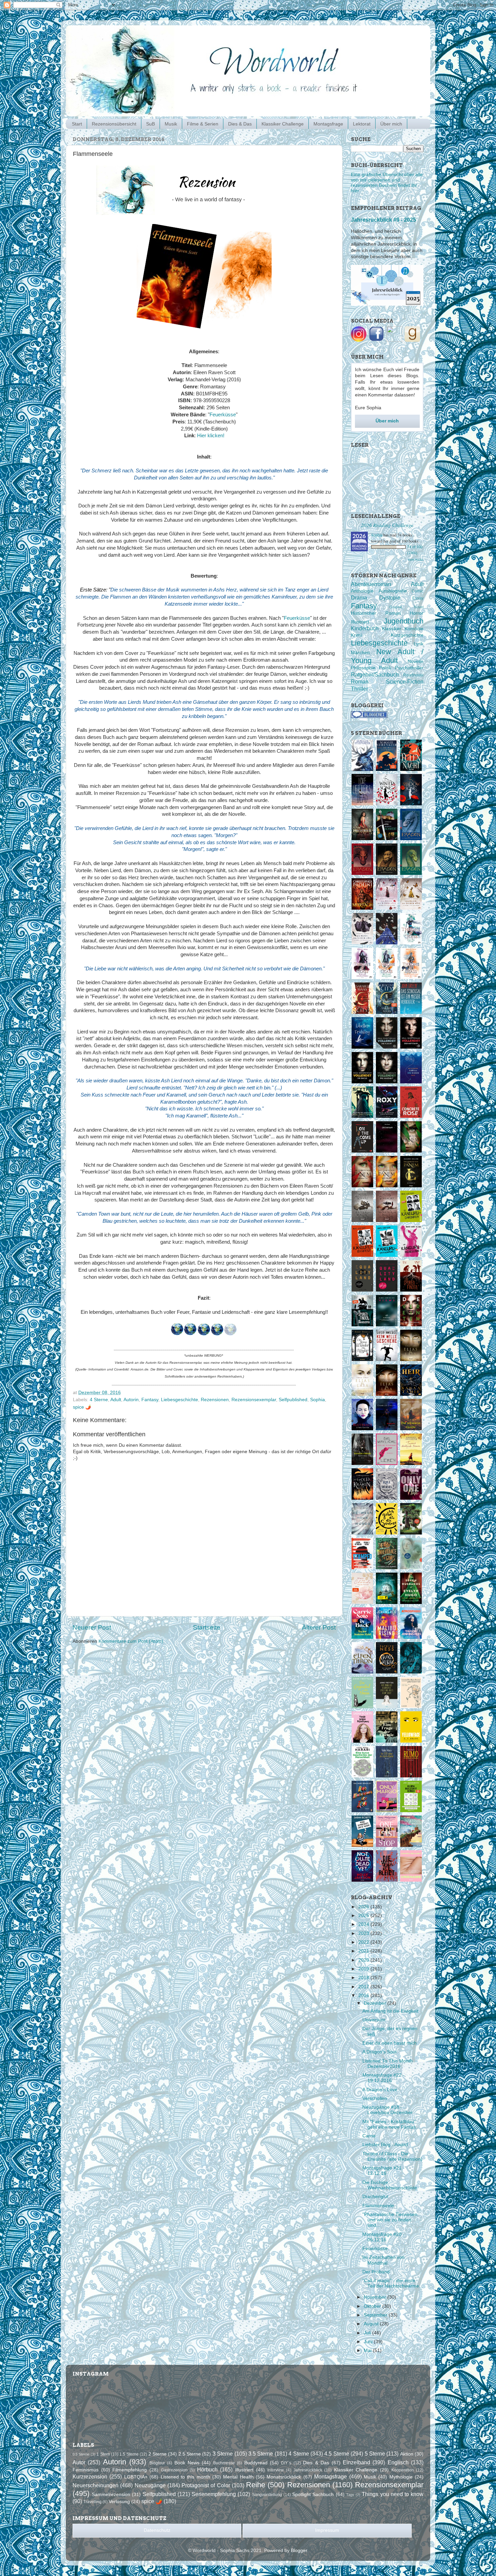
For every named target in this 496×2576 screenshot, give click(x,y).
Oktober (373, 2306)
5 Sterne (375, 2454)
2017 (364, 1987)
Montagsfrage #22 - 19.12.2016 (383, 2078)
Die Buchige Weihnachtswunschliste (390, 2185)
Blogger (299, 2551)
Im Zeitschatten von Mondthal (383, 2260)
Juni (369, 2342)
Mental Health (238, 2477)
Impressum (327, 2530)
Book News (187, 2463)
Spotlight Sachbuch (313, 2495)
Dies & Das (240, 124)
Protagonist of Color (206, 2485)
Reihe (256, 2485)
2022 (364, 1942)
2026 (364, 1907)
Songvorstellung (267, 2495)
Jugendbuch (404, 621)
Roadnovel (413, 675)
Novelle (416, 661)
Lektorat (362, 124)
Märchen (360, 653)
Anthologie (362, 591)
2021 (364, 1951)
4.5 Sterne (337, 2454)
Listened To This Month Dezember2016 (388, 2064)
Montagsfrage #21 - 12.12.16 (383, 2171)
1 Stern (103, 2454)
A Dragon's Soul (379, 2052)
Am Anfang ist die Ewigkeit (390, 2011)
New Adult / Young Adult (387, 656)
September (376, 2315)
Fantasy (150, 1400)
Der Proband (376, 2272)
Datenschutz (157, 2530)
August (372, 2324)
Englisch (398, 2462)
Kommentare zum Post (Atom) (131, 1641)
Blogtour (157, 2463)
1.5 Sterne (129, 2454)
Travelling (92, 2502)
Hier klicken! (211, 436)
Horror (417, 613)
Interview (275, 2470)
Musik (171, 124)
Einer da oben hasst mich (390, 2043)
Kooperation (403, 2470)
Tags (350, 2495)
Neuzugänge (150, 2485)
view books (416, 559)
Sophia (318, 1400)
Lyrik (419, 644)
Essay (418, 598)
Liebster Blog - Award (385, 2145)
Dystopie (390, 598)
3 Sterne (223, 2454)
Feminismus (86, 2470)
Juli (368, 2333)
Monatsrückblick (284, 2477)
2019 (364, 1969)
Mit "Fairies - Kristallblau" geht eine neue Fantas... (391, 2124)
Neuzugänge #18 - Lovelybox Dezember (388, 2110)
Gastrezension (174, 2470)
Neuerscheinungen (95, 2485)
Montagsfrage (328, 124)
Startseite (207, 1627)
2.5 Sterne (190, 2454)
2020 (364, 1960)
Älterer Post (319, 1627)
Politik (385, 668)
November (376, 2297)
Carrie (369, 2136)
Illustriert (360, 622)
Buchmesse (224, 2463)
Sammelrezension (111, 2495)
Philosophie (363, 668)
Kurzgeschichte (407, 635)
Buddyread (256, 2463)
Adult (116, 1400)
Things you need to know (393, 2494)
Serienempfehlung (214, 2494)
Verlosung (119, 2502)
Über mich (391, 124)
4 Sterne (99, 1400)
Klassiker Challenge (283, 124)
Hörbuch (207, 2469)
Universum (374, 2020)
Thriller (359, 689)
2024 (364, 1924)
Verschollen (375, 2098)
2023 (364, 1933)
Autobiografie (393, 591)
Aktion (407, 2454)
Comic (418, 591)
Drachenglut (375, 2197)
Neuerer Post (92, 1627)
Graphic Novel (406, 607)
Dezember (376, 2003)
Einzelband (356, 2462)
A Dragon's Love (380, 2090)
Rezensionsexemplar (254, 1400)
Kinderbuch (365, 628)
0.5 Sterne (81, 2454)
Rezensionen (215, 1400)
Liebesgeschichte (180, 1400)
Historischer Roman (376, 613)
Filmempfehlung (130, 2470)
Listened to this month (185, 2477)
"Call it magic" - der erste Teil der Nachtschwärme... (393, 2283)
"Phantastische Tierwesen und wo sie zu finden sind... (390, 2220)
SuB (150, 124)
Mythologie (401, 2477)
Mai (368, 2350)
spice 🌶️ (82, 1407)
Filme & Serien (203, 124)
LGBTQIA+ (136, 2477)
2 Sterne (158, 2454)
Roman (360, 682)
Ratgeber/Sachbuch (375, 674)
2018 (364, 1978)
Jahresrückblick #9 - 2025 (383, 220)
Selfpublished (293, 1400)
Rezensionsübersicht (114, 124)
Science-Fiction (405, 682)
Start (77, 124)
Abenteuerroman (371, 584)
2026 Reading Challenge (387, 525)
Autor (79, 2462)
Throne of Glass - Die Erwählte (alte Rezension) (392, 2156)
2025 (364, 1916)
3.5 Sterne (261, 2454)
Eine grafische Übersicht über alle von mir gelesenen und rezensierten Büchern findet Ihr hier (387, 183)
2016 (364, 1996)
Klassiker (392, 629)
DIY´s (286, 2463)
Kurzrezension (90, 2476)
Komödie (414, 629)
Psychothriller (409, 668)
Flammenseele (378, 2206)
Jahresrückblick (308, 2470)
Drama (359, 598)
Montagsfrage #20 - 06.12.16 (383, 2237)
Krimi (356, 635)
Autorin (131, 1400)
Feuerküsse (223, 415)
